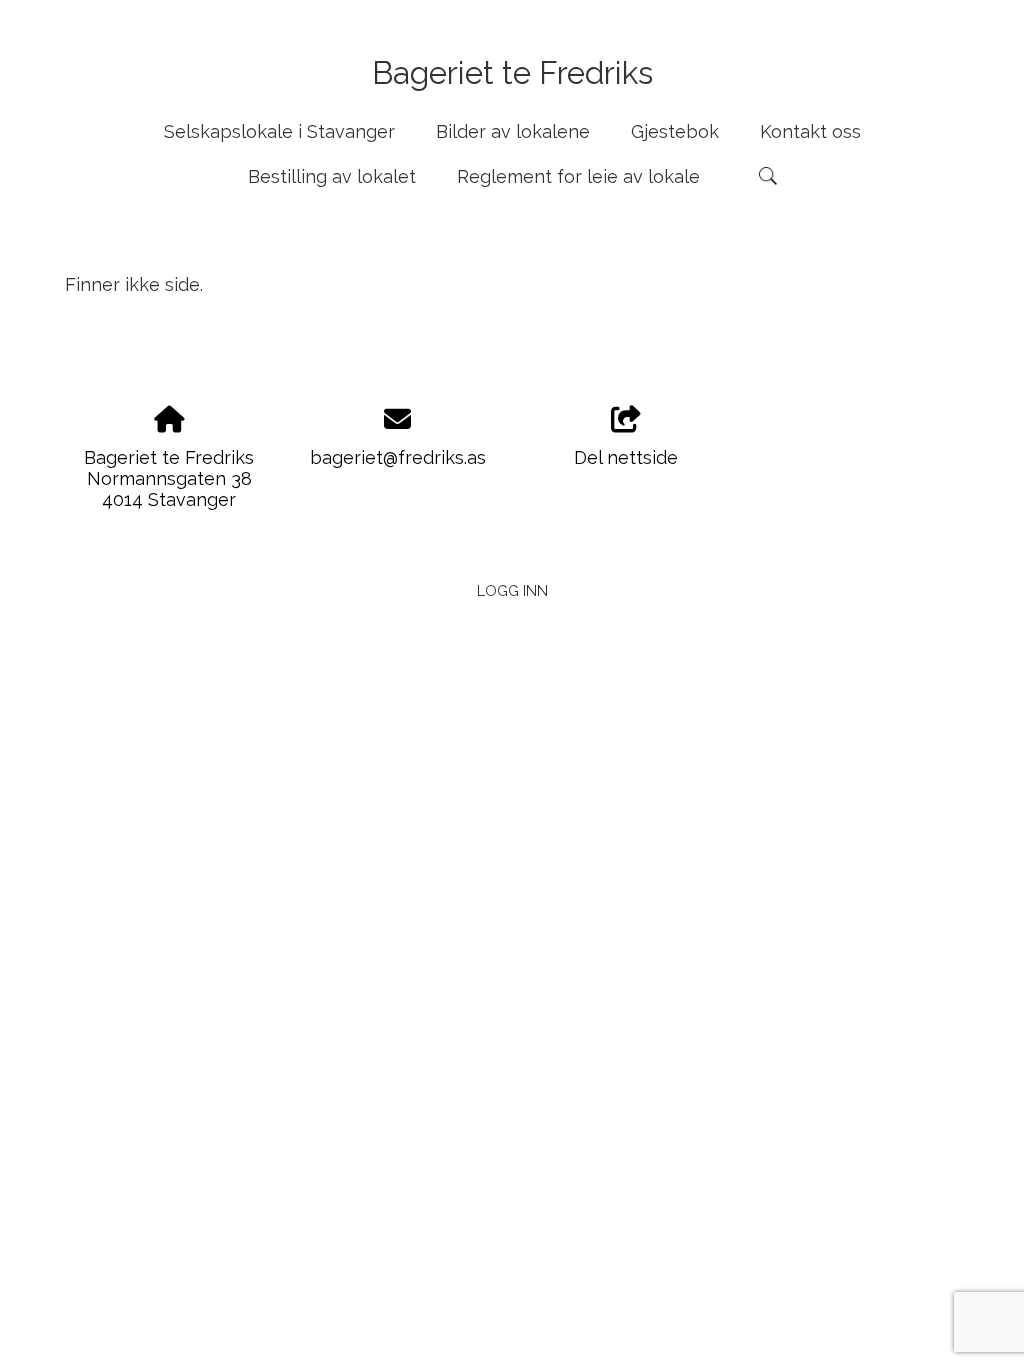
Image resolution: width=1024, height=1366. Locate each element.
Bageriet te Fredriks (512, 72)
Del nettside (626, 457)
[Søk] (768, 176)
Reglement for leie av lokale (578, 176)
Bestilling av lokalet (332, 176)
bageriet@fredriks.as (398, 457)
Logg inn (512, 590)
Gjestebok (675, 131)
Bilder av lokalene (513, 131)
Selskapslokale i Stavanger (279, 131)
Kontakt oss (810, 131)
